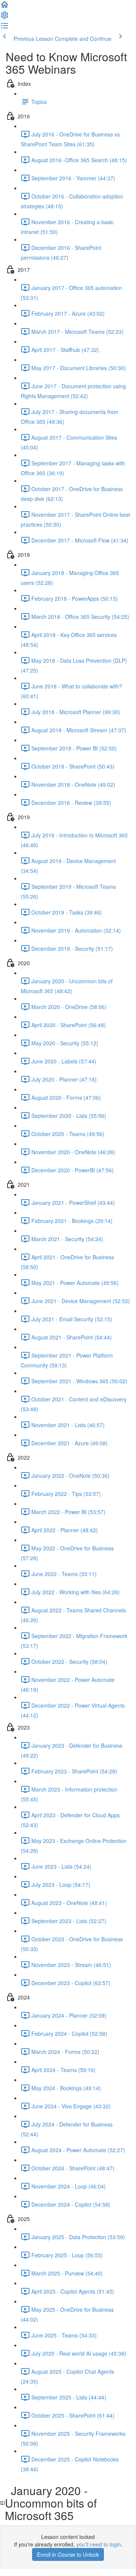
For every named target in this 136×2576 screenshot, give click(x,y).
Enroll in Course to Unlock (68, 2554)
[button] (5, 7)
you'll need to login (99, 2544)
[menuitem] (5, 17)
